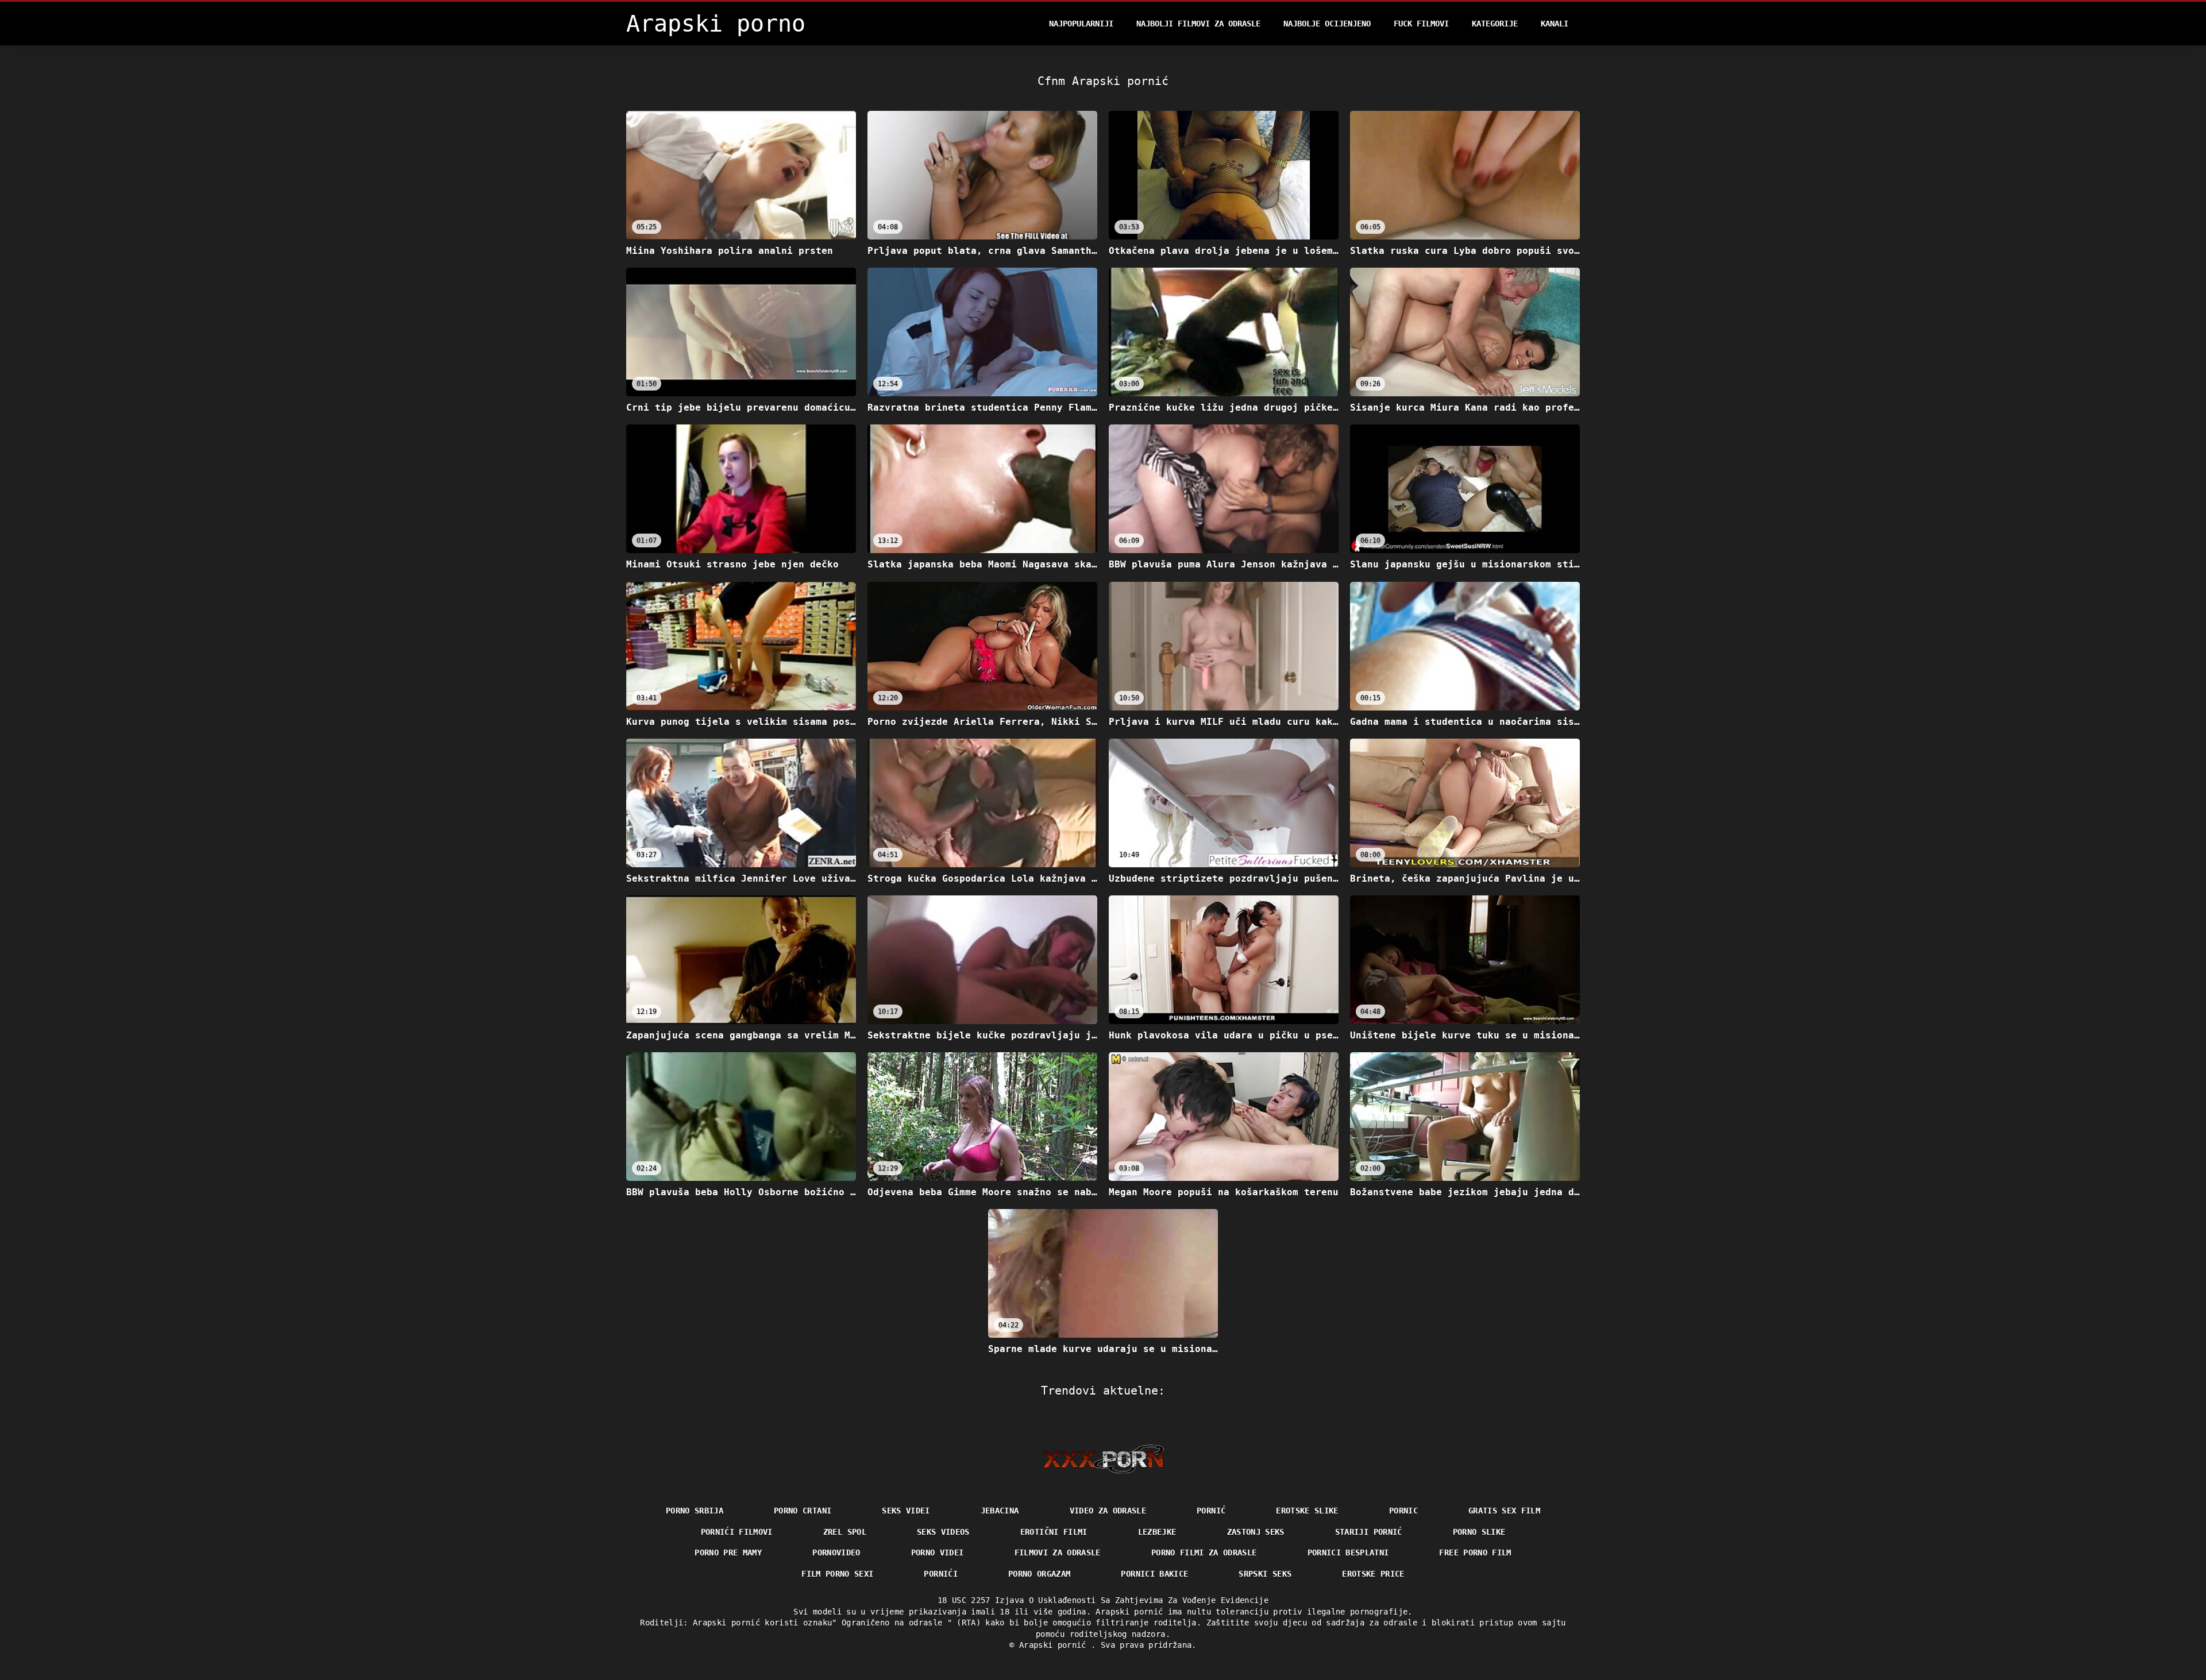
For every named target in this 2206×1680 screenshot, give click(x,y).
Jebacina (1000, 1511)
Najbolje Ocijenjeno (1327, 24)
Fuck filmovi (1421, 24)
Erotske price (1373, 1574)
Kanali (1555, 24)
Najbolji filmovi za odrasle (1198, 24)
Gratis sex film (1504, 1511)
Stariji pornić (1369, 1532)
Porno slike (1479, 1532)
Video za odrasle (1108, 1511)
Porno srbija (695, 1511)
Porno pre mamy (728, 1552)
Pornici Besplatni (1348, 1552)
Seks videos (943, 1532)
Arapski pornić (1055, 1645)
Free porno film (1475, 1552)
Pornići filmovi (737, 1532)
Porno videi (938, 1552)
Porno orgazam (1040, 1574)
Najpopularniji (1081, 24)
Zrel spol (845, 1532)
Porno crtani (803, 1511)
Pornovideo (836, 1552)
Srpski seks (1265, 1574)
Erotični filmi (1054, 1532)
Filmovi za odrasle (1058, 1552)
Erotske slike (1307, 1511)
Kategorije (1495, 24)
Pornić (1211, 1511)
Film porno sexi (837, 1574)
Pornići (940, 1574)
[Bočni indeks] (1103, 1459)
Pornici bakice (1154, 1574)
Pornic (1403, 1511)
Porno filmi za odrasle (1204, 1552)
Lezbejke (1157, 1532)
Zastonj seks (1256, 1532)
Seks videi (906, 1511)
